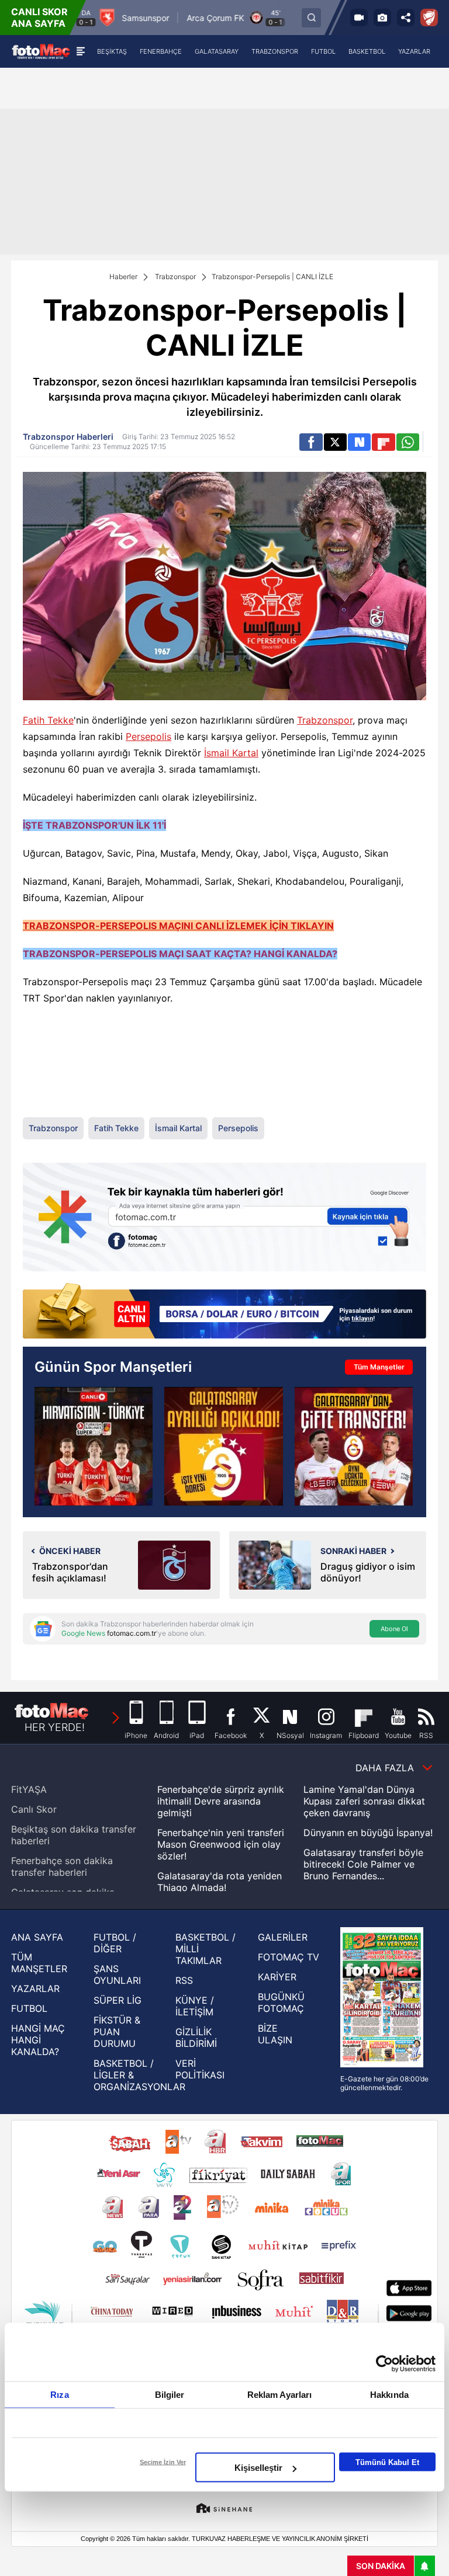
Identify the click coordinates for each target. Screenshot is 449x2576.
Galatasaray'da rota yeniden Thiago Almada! (220, 1882)
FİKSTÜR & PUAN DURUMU (117, 2032)
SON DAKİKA (381, 2566)
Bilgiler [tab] (170, 2395)
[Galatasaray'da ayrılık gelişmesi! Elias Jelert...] (223, 1446)
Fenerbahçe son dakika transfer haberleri (62, 1866)
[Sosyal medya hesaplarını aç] (406, 18)
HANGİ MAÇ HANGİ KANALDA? (38, 2040)
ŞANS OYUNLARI (117, 1974)
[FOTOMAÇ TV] (359, 18)
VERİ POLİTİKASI (200, 2069)
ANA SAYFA (37, 1937)
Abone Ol (394, 1629)
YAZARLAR (35, 1989)
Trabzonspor (175, 277)
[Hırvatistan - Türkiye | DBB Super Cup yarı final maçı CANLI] (94, 1446)
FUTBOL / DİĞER (115, 1943)
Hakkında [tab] (389, 2395)
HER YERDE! (55, 1727)
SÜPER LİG (118, 2000)
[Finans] (224, 1312)
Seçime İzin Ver (163, 2462)
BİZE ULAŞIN (275, 2034)
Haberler (123, 277)
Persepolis (148, 736)
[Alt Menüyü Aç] (80, 51)
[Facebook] (311, 442)
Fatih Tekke (48, 720)
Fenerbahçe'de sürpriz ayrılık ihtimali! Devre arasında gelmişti (221, 1801)
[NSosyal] (359, 442)
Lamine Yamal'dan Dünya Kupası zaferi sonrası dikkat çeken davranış (364, 1801)
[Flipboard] (383, 442)
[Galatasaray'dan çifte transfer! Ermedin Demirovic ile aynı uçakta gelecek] (354, 1446)
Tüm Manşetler (379, 1367)
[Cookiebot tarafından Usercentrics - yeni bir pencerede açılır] (384, 2364)
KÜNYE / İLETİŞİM (195, 2006)
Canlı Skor (34, 1809)
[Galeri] (382, 18)
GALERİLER (283, 1937)
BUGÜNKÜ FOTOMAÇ (281, 2003)
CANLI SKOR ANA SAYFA (39, 18)
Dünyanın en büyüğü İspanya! (368, 1833)
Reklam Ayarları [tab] (280, 2395)
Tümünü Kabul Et (387, 2462)
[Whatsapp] (408, 442)
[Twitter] (335, 442)
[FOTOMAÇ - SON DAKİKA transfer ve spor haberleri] (41, 51)
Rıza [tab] (59, 2395)
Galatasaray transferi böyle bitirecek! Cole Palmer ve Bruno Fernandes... (363, 1864)
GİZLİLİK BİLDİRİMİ (196, 2038)
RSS (184, 1980)
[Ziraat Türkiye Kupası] (429, 18)
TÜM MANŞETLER (39, 1963)
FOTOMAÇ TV (289, 1957)
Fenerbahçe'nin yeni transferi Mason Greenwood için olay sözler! (221, 1844)
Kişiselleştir (258, 2468)
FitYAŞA (29, 1789)
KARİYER (277, 1977)
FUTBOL (29, 2008)
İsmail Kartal (231, 753)
